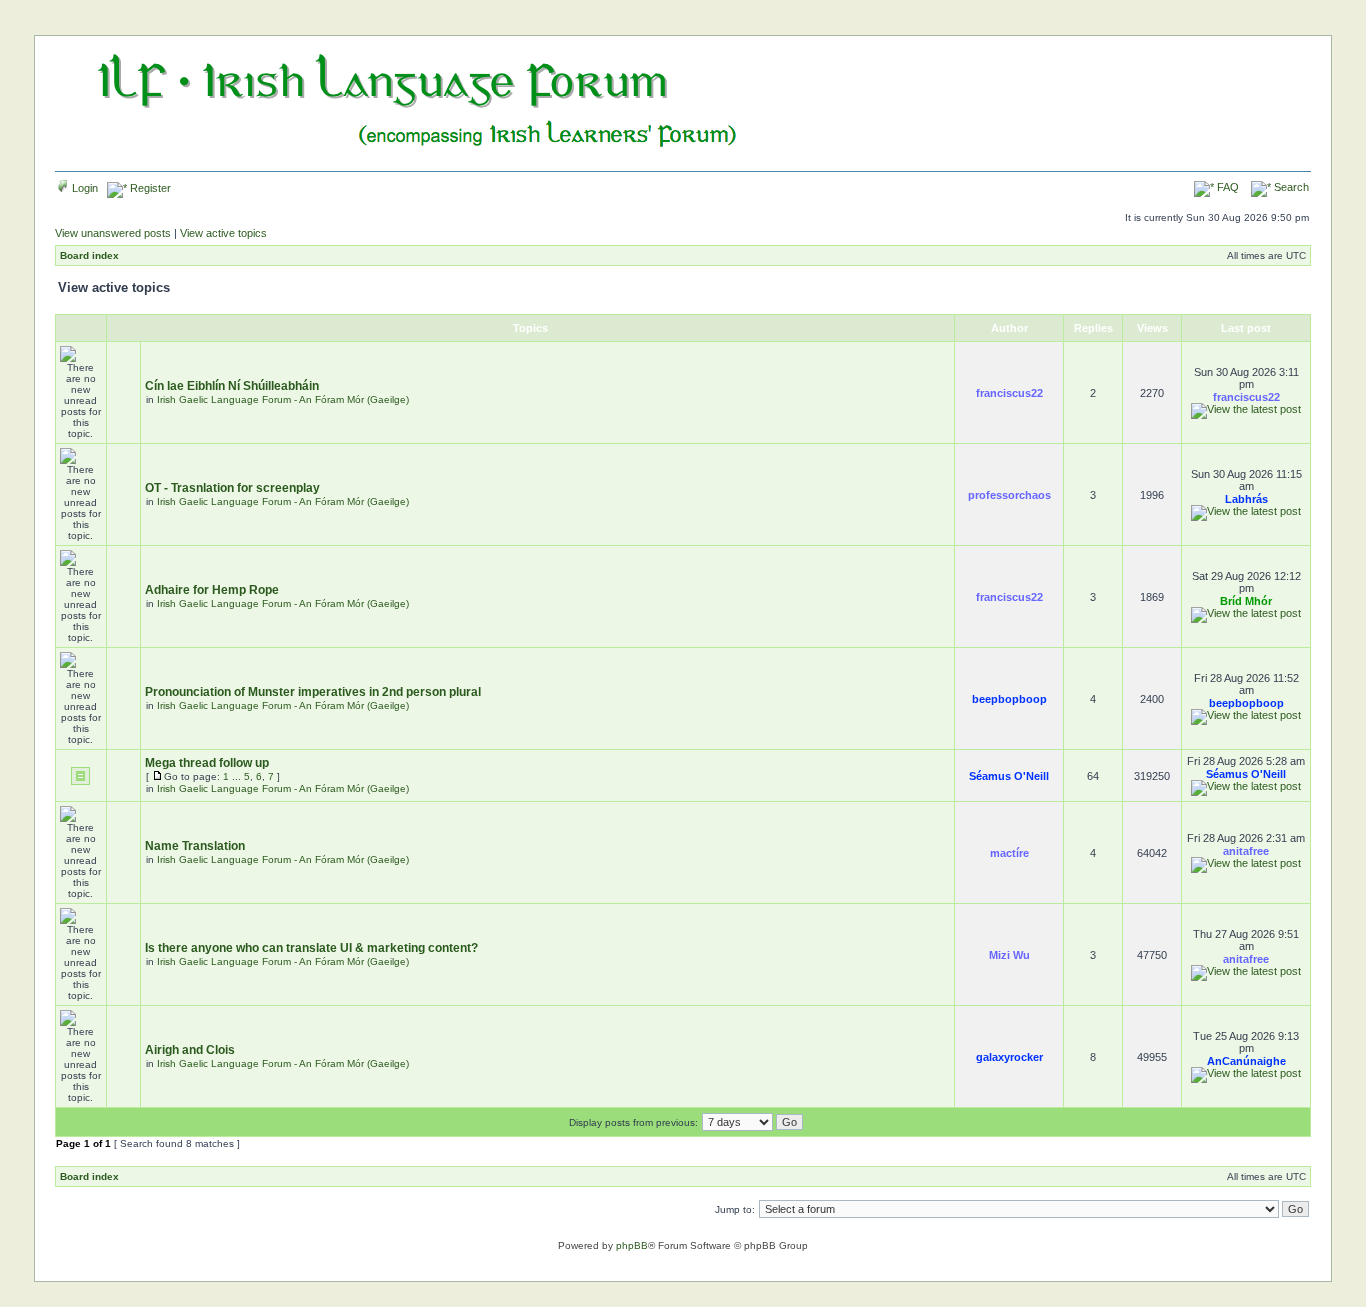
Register (149, 188)
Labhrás (1246, 499)
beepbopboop (1009, 699)
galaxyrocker (1009, 1057)
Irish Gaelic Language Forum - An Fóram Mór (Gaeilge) (283, 399)
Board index (89, 255)
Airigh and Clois (190, 1050)
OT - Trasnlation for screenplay (232, 488)
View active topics (223, 233)
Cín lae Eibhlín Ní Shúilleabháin (232, 386)
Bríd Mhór (1246, 601)
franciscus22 (1009, 393)
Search (1290, 187)
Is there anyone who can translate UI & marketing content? (311, 948)
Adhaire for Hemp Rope (212, 590)
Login (83, 188)
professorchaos (1009, 495)
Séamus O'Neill (1009, 776)
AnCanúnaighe (1246, 1061)
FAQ (1226, 187)
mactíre (1009, 853)
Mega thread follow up (207, 763)
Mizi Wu (1009, 955)
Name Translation (195, 846)
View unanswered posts (113, 233)
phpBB (632, 1245)
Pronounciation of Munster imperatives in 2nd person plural (313, 692)
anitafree (1246, 851)
